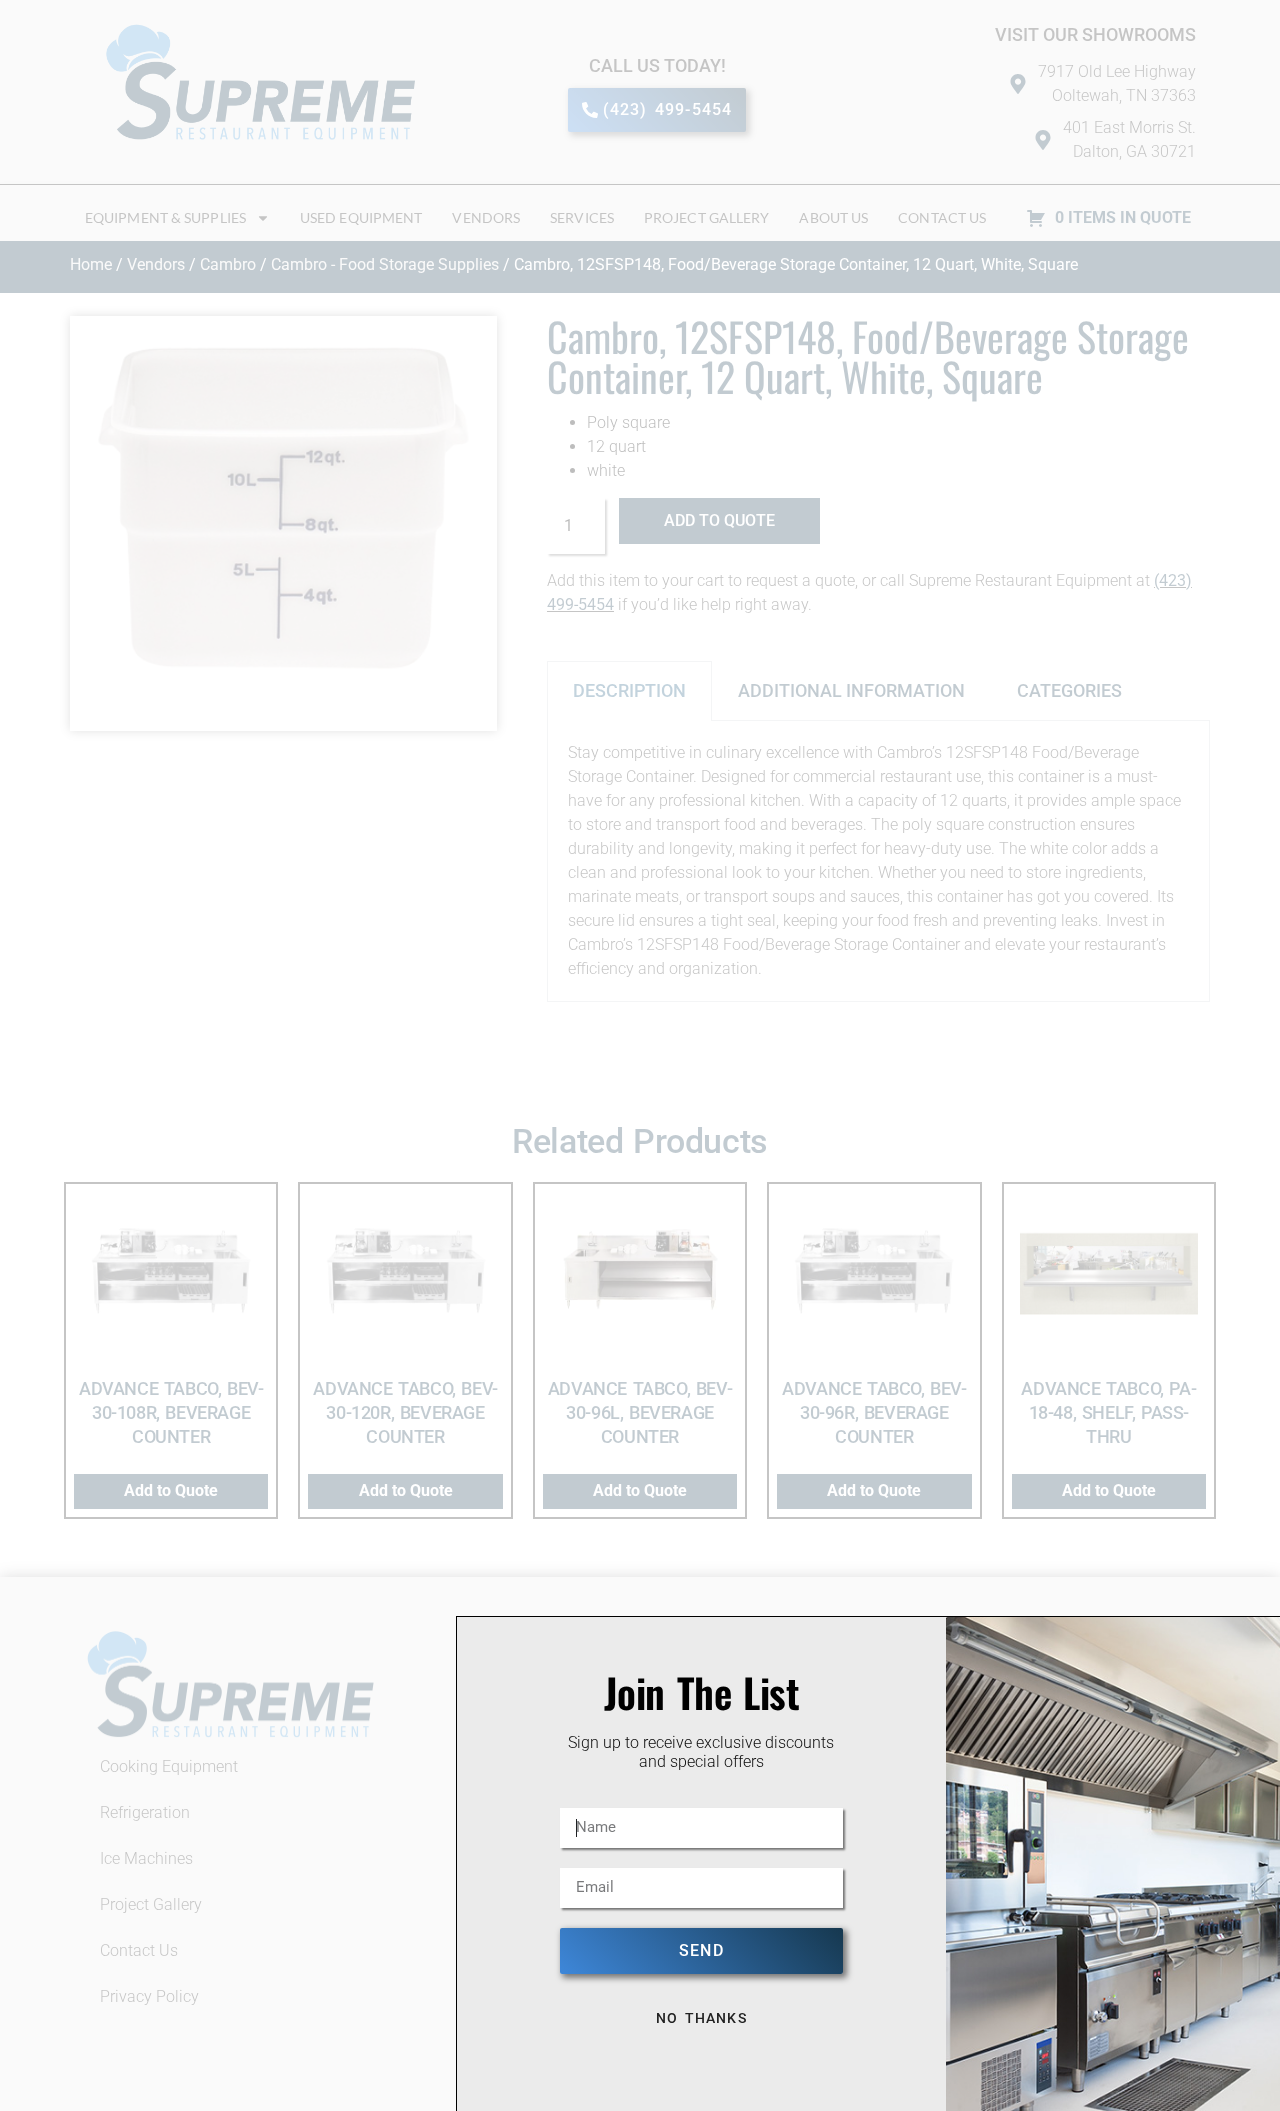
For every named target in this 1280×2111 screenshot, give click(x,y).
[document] (640, 1055)
